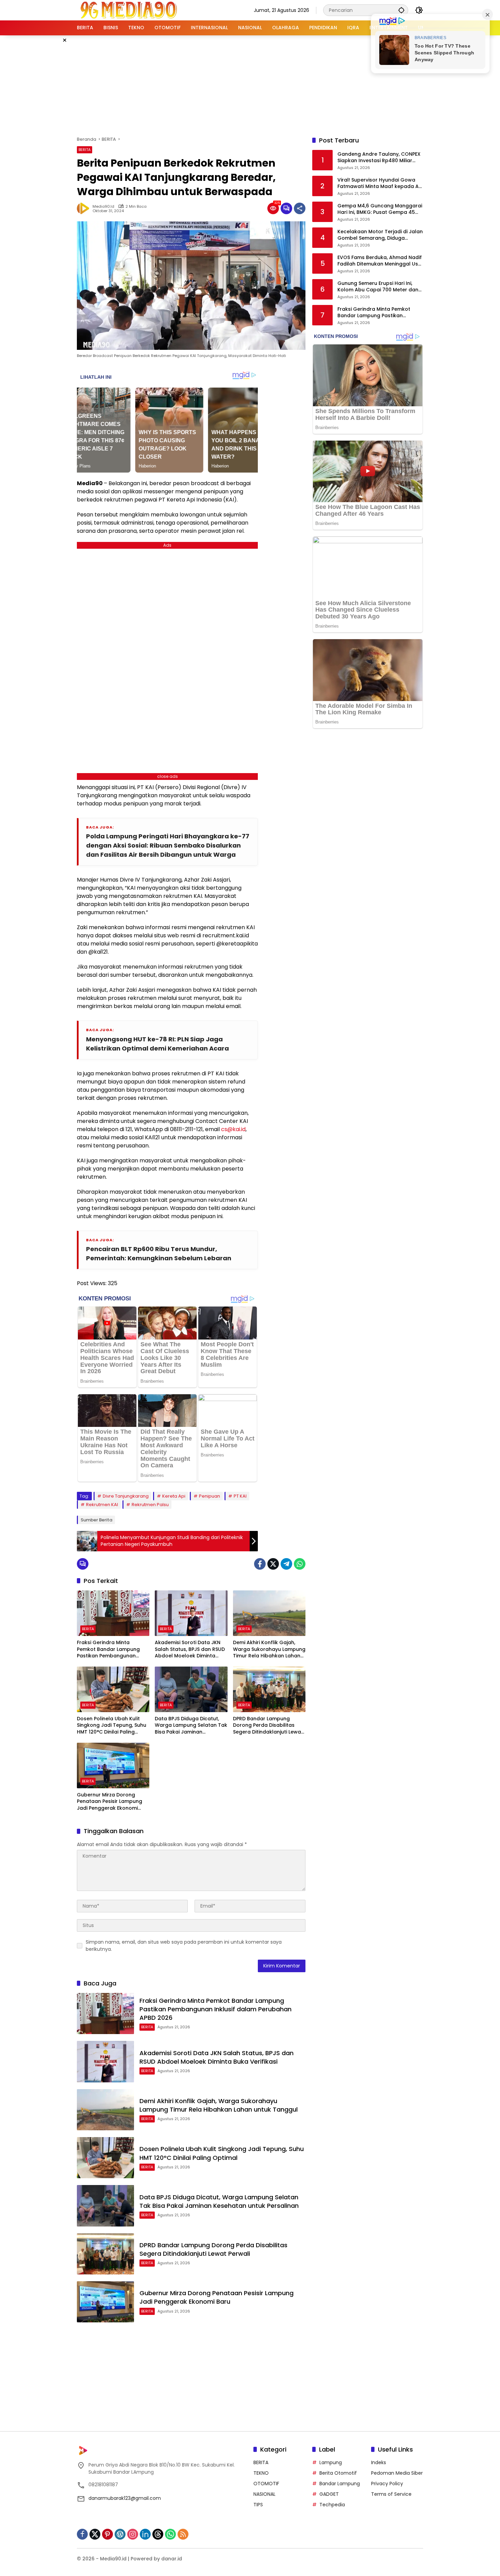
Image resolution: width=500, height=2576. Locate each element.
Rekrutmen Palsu (150, 1505)
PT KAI (240, 1496)
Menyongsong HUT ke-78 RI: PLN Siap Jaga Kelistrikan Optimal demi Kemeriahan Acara (157, 1044)
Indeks (379, 2462)
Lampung (331, 2462)
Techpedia (332, 2505)
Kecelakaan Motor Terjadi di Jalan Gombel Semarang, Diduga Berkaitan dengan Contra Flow (380, 235)
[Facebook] (260, 1564)
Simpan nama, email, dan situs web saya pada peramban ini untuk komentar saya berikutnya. (184, 1946)
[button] (401, 10)
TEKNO (261, 2473)
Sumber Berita (96, 1520)
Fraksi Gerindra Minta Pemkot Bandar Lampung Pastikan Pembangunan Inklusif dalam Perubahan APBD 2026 (109, 1649)
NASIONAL (264, 2494)
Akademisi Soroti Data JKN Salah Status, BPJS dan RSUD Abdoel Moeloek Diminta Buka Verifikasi (190, 1649)
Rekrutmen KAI (102, 1505)
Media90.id (103, 207)
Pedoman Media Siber (397, 2473)
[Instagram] (133, 2534)
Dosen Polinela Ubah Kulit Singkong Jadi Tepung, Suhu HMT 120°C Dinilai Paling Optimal (112, 1726)
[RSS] (183, 2534)
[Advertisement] (250, 85)
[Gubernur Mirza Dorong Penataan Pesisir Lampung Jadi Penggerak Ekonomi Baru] (113, 1765)
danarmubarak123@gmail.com (125, 2498)
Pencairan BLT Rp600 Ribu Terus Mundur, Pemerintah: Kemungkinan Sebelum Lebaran (159, 1253)
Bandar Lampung (340, 2484)
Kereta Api (174, 1496)
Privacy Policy (387, 2484)
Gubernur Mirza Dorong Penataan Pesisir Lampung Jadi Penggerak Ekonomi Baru (110, 1802)
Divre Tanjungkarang (126, 1496)
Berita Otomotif (338, 2473)
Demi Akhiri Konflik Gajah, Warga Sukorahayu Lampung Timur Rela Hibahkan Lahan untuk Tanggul (269, 1649)
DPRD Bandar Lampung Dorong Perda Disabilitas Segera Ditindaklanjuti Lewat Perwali (268, 1726)
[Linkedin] (145, 2534)
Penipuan (210, 1496)
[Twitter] (273, 1564)
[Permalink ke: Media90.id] (85, 208)
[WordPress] (120, 2534)
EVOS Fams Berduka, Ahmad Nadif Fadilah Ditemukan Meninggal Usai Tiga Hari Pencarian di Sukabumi (380, 261)
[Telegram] (286, 1564)
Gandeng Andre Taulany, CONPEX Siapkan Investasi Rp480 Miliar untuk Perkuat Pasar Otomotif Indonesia (379, 158)
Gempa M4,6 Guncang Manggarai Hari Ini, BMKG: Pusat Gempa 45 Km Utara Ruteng (380, 209)
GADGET (329, 2494)
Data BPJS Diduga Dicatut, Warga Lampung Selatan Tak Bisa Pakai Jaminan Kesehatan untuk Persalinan (191, 1726)
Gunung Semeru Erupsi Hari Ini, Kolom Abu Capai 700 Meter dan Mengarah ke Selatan (378, 287)
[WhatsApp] (300, 1564)
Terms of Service (391, 2494)
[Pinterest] (107, 2534)
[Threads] (158, 2534)
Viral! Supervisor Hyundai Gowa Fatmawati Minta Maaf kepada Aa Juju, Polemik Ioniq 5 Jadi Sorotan (380, 183)
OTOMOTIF (266, 2484)
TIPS (258, 2505)
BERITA (85, 150)
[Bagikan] (300, 208)
